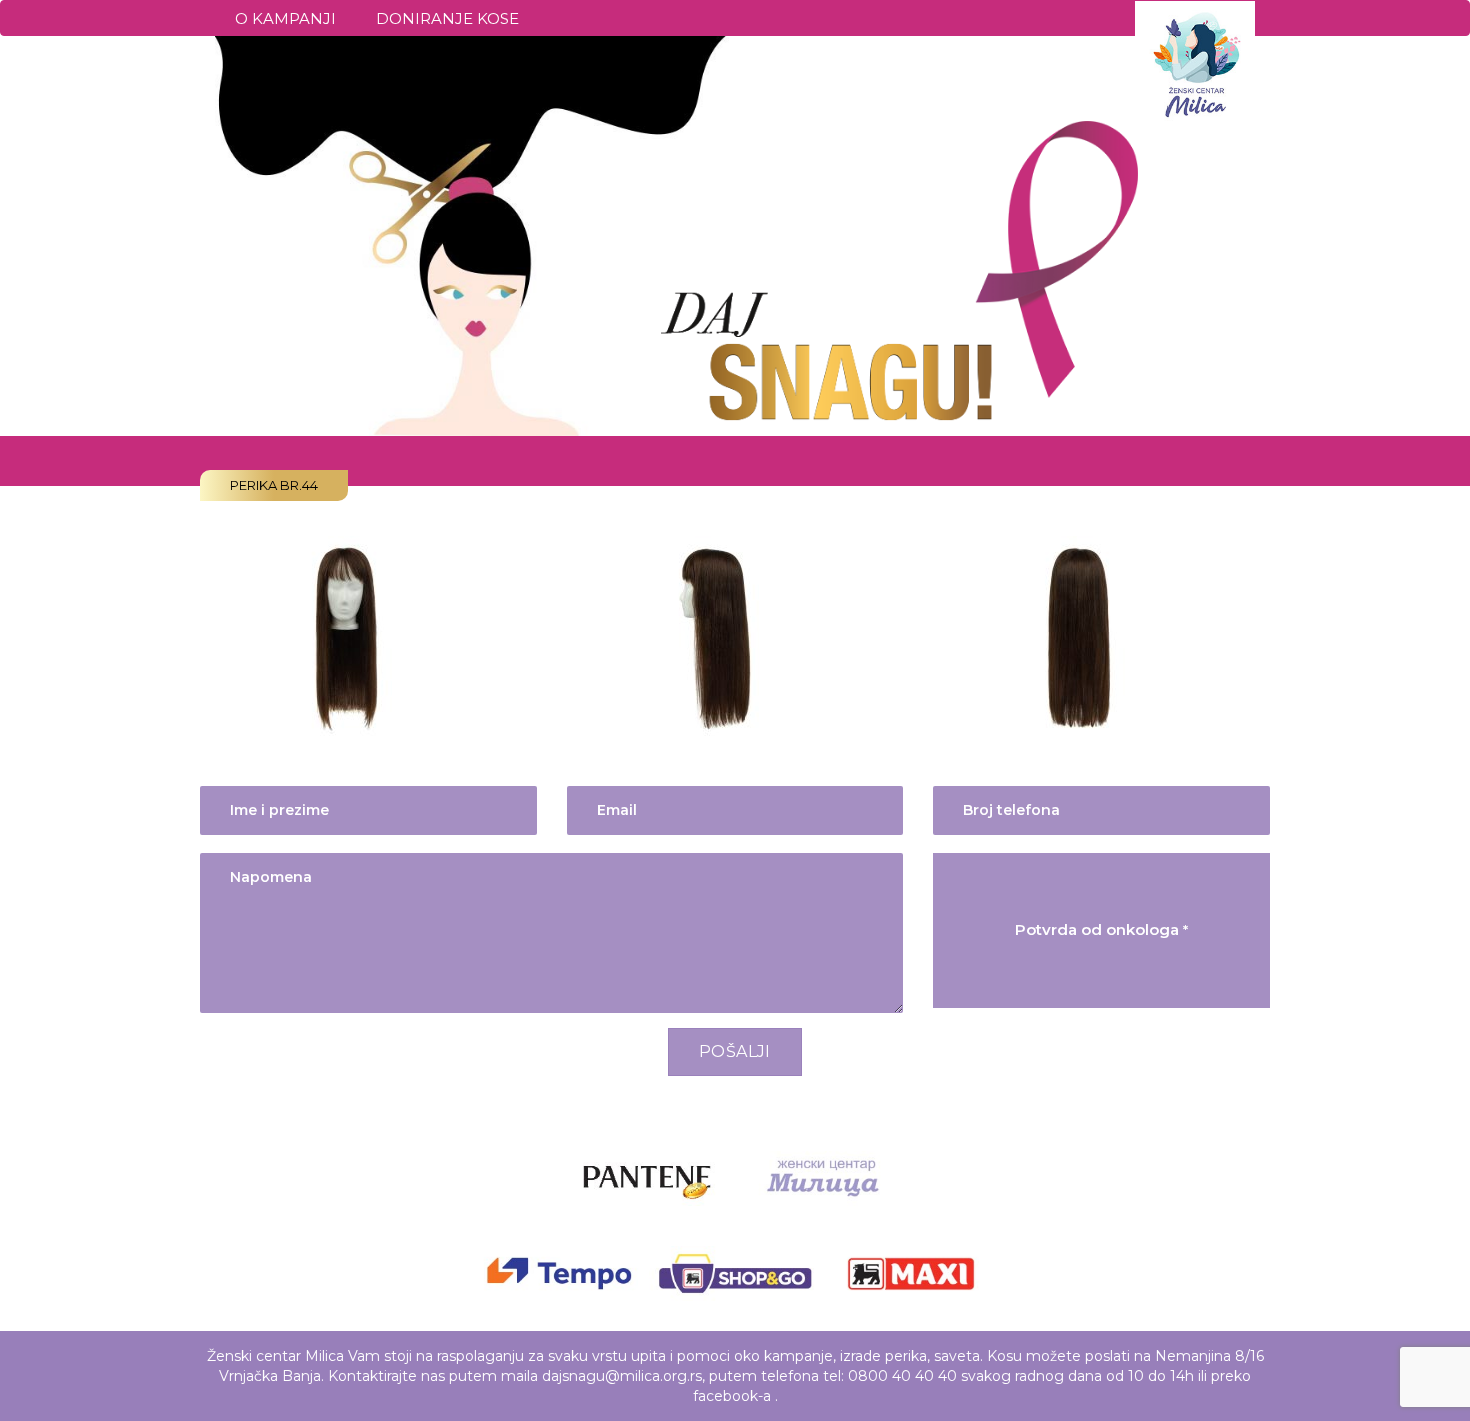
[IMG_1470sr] (1083, 634)
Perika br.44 (274, 485)
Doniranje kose (447, 18)
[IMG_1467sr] (717, 634)
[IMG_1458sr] (350, 634)
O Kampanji (285, 18)
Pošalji (735, 1051)
